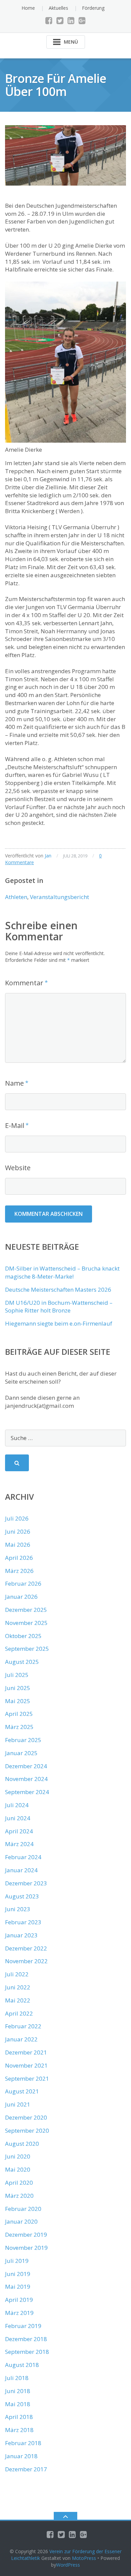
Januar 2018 (21, 2456)
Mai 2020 (18, 2169)
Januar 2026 (21, 1597)
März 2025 (19, 1727)
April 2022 (19, 2013)
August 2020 (22, 2144)
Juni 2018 (18, 2391)
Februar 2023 (23, 1922)
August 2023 (22, 1896)
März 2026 (19, 1571)
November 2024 (26, 1779)
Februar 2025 (23, 1740)
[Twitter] (60, 20)
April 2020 (19, 2183)
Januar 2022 (21, 2039)
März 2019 (19, 2313)
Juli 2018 (17, 2378)
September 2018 (27, 2352)
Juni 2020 (18, 2156)
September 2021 (27, 2078)
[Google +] (82, 20)
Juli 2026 (17, 1518)
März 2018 (19, 2430)
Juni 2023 (18, 1909)
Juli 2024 (17, 1805)
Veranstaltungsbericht (59, 897)
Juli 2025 (17, 1675)
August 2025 (22, 1662)
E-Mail (15, 1125)
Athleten (16, 897)
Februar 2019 (23, 2326)
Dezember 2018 (26, 2339)
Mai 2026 (18, 1545)
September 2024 (27, 1792)
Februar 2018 (23, 2443)
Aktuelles (58, 8)
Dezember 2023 (26, 1883)
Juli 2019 (17, 2261)
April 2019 (19, 2300)
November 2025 (26, 1623)
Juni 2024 (18, 1818)
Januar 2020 (21, 2221)
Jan (48, 856)
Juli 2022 (17, 1974)
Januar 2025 (21, 1753)
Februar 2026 (23, 1583)
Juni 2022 (18, 1987)
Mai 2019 (18, 2287)
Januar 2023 (21, 1935)
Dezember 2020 (26, 2117)
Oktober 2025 (23, 1636)
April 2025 (19, 1714)
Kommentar (24, 983)
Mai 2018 (18, 2404)
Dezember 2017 (26, 2469)
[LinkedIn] (71, 20)
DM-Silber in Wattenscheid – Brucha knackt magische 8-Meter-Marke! (62, 1272)
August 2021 (22, 2091)
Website (18, 1168)
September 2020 (27, 2131)
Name (14, 1083)
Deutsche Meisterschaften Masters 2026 (58, 1290)
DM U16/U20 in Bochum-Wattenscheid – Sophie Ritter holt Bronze (59, 1307)
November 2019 (26, 2248)
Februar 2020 (23, 2209)
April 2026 (19, 1558)
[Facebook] (49, 20)
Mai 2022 (18, 2000)
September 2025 (27, 1649)
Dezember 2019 (26, 2235)
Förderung (93, 8)
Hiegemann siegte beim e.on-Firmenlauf (59, 1323)
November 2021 (26, 2065)
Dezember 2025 (26, 1610)
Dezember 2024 (26, 1766)
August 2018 (22, 2365)
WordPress (68, 2565)
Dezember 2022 (26, 1948)
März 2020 (19, 2196)
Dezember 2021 (26, 2052)
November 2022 (26, 1961)
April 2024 (19, 1831)
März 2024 (19, 1844)
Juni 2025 (18, 1688)
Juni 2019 (18, 2274)
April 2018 (19, 2417)
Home (28, 8)
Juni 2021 (18, 2104)
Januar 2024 (21, 1870)
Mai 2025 (18, 1701)
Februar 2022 (23, 2026)
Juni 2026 (18, 1531)
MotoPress (84, 2558)
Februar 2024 (23, 1857)
